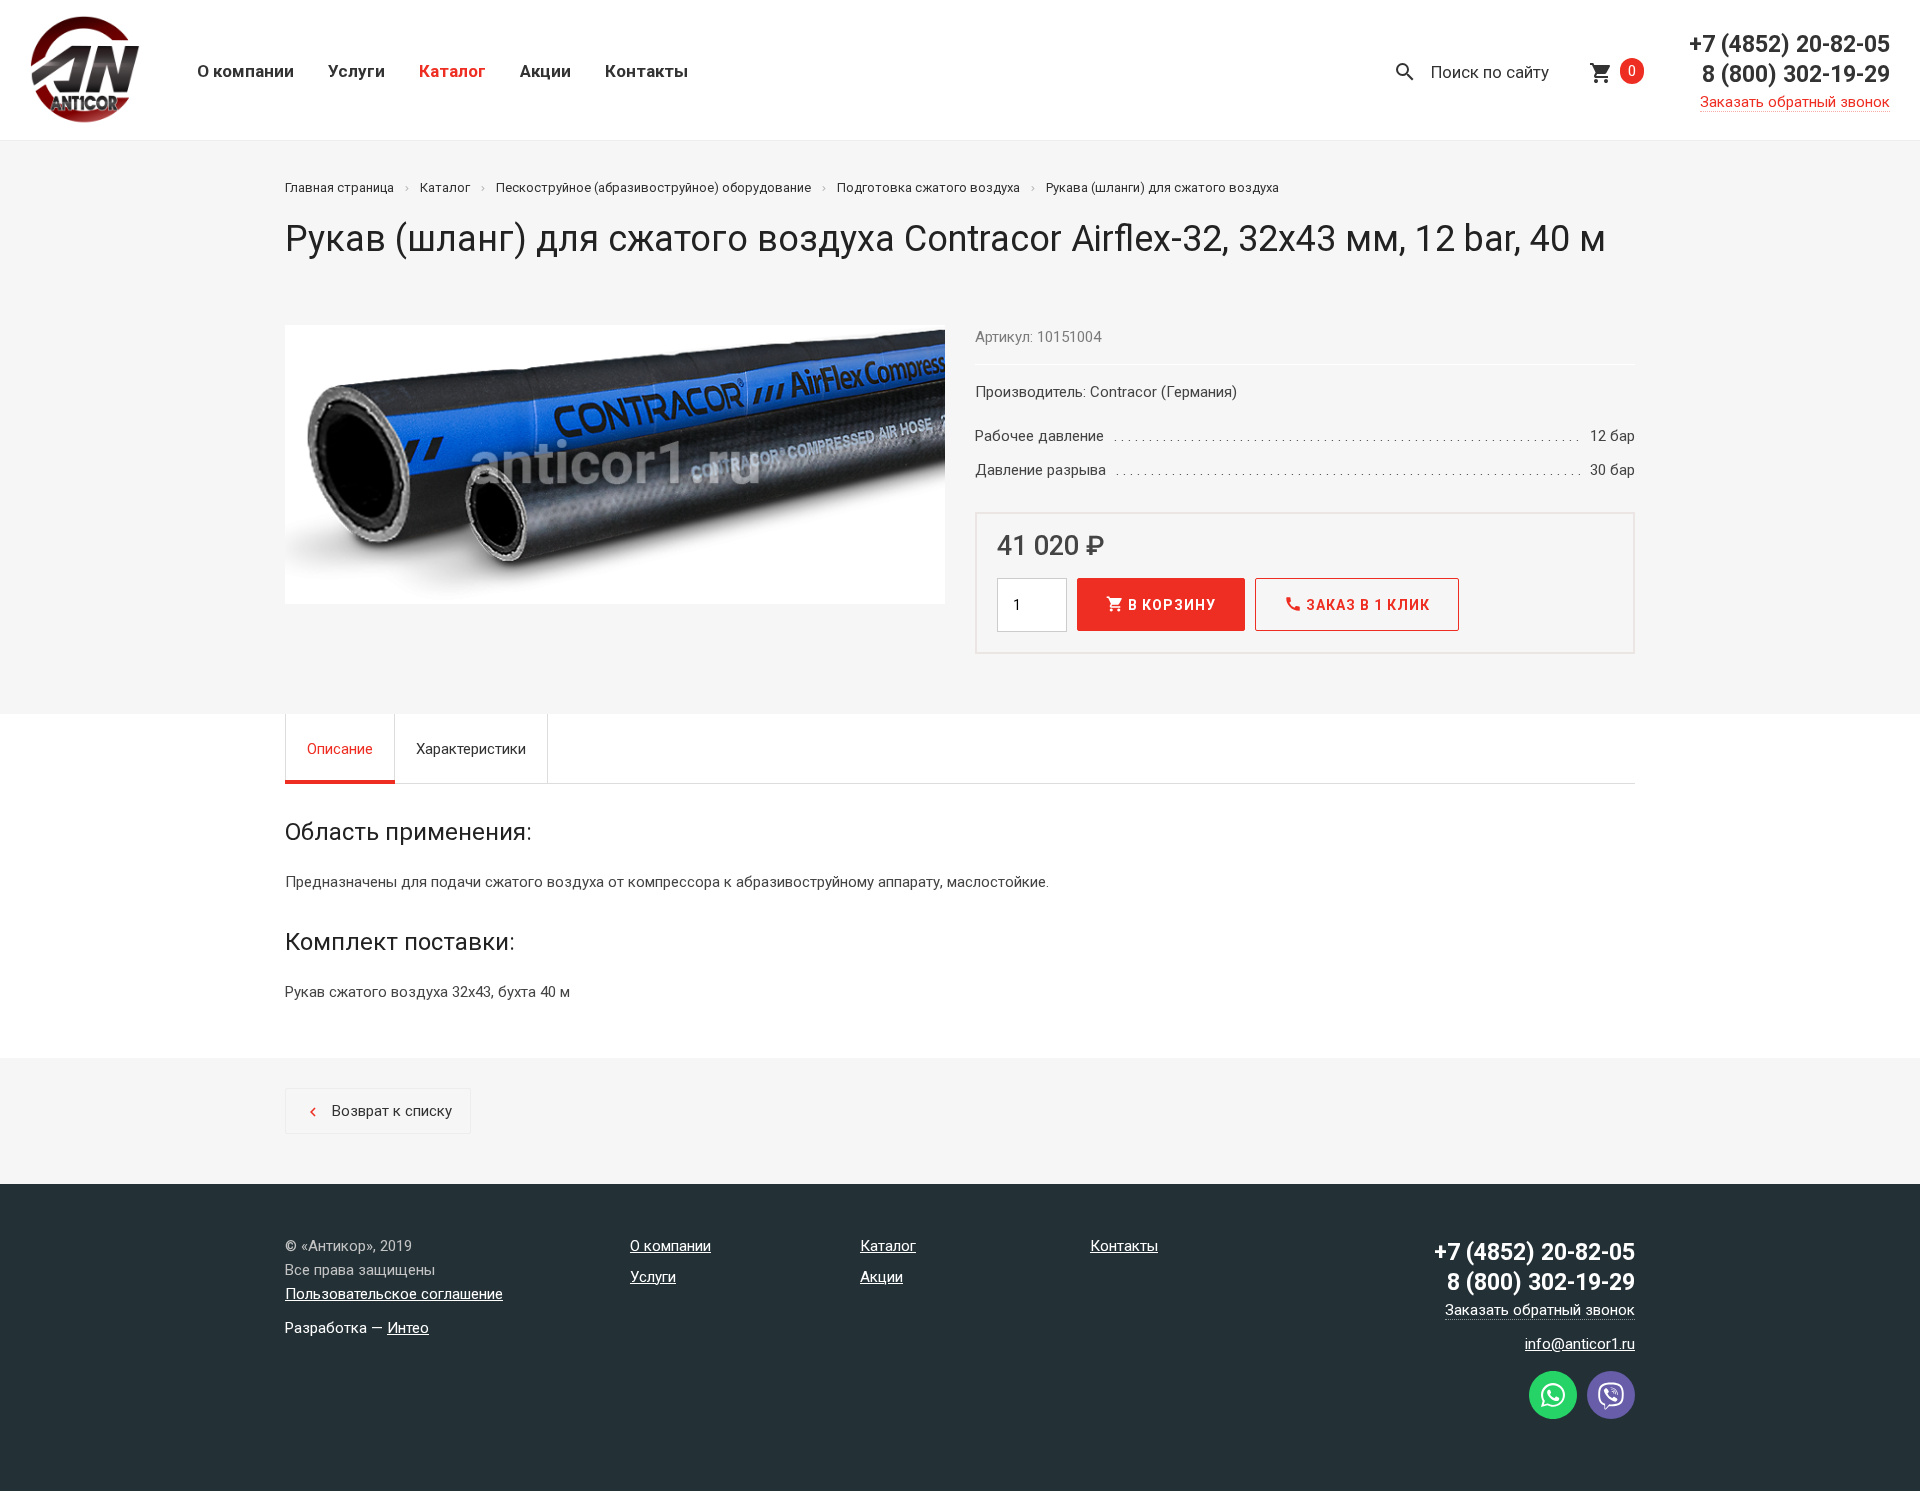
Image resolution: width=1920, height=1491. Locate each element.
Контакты (646, 71)
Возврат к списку (378, 1111)
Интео (408, 1328)
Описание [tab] (340, 749)
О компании (245, 71)
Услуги (356, 71)
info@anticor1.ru (1580, 1344)
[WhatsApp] (1553, 1414)
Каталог (452, 71)
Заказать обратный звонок (1795, 102)
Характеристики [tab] (471, 749)
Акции (545, 71)
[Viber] (1611, 1414)
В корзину (1161, 604)
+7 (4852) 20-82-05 (1789, 44)
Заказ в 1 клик (1357, 604)
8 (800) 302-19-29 (1796, 74)
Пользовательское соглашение (394, 1294)
